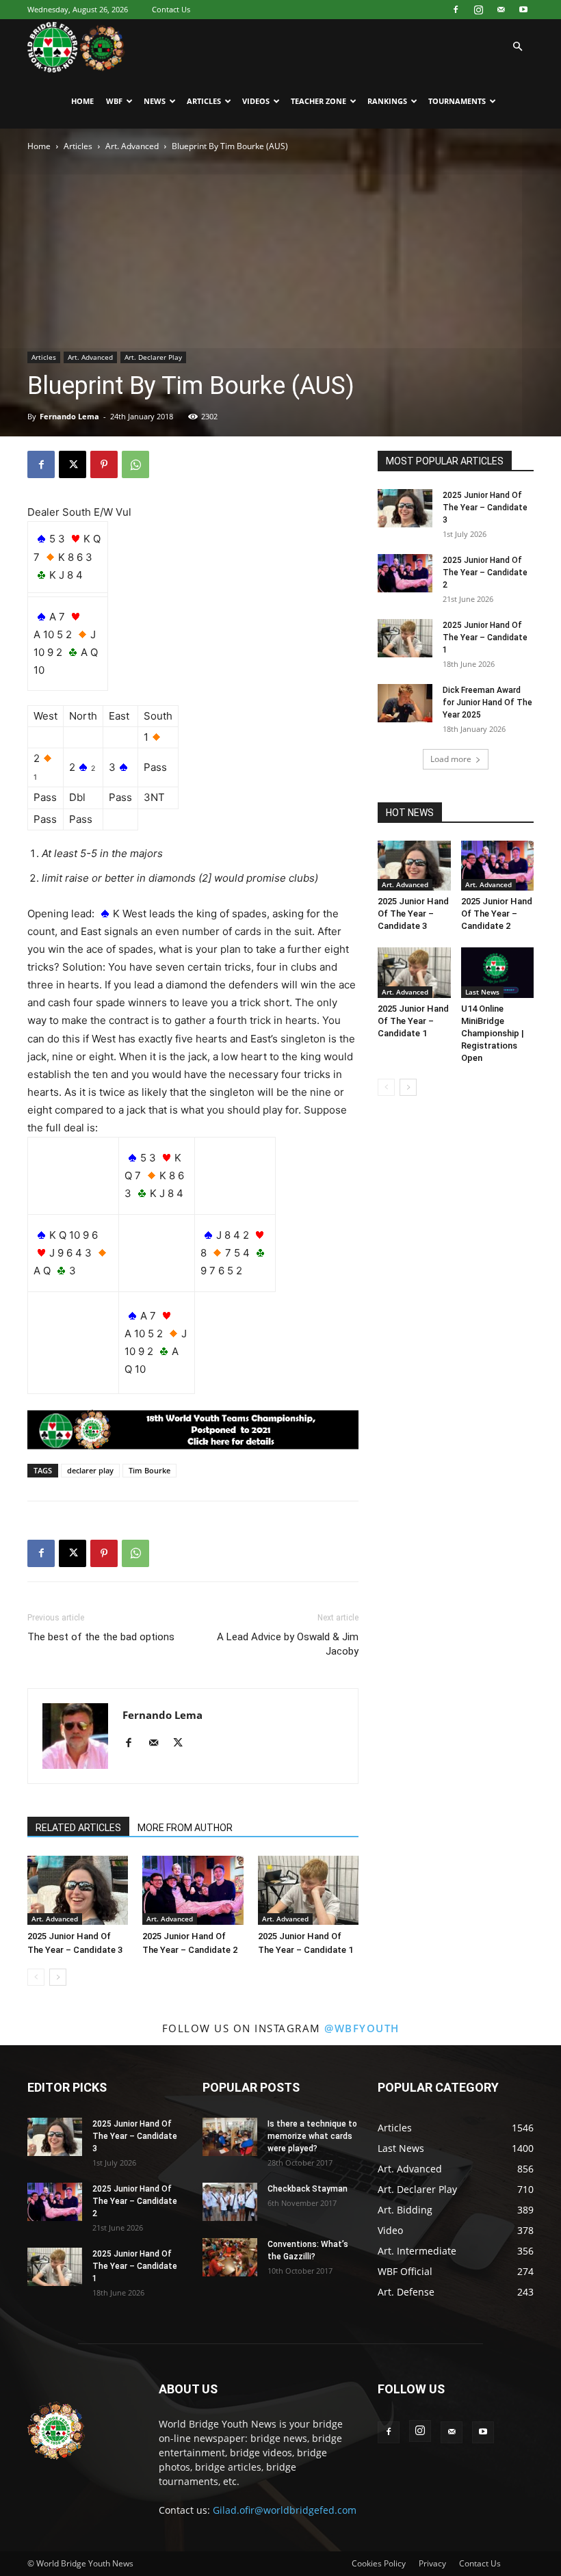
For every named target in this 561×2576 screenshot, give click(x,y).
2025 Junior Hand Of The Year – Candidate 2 (485, 573)
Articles (204, 101)
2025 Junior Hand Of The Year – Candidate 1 (485, 638)
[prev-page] (36, 1977)
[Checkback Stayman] (230, 2202)
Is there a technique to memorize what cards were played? (312, 2136)
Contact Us (171, 9)
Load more (451, 759)
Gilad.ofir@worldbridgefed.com (285, 2510)
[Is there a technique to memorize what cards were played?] (230, 2137)
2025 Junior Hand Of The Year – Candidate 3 (485, 508)
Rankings (387, 101)
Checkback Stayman (308, 2189)
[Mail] (501, 10)
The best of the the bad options (101, 1637)
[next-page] (58, 1977)
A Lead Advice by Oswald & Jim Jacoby (288, 1644)
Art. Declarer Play (153, 357)
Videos (256, 101)
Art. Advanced (132, 146)
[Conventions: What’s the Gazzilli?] (230, 2257)
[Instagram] (478, 10)
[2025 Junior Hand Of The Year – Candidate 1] (308, 1890)
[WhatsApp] (135, 464)
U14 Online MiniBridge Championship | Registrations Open (493, 1033)
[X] (73, 464)
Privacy (432, 2563)
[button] (517, 47)
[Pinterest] (104, 464)
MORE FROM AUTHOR (185, 1828)
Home (82, 101)
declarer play (90, 1470)
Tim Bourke (149, 1470)
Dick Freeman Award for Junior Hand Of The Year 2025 (487, 702)
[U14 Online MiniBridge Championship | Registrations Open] (498, 972)
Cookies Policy (379, 2563)
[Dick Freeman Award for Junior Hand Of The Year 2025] (405, 703)
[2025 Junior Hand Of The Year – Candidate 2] (193, 1890)
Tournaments (457, 101)
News (155, 101)
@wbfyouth (362, 2028)
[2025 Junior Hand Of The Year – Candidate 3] (78, 1890)
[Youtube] (523, 10)
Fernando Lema (69, 416)
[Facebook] (456, 10)
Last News (482, 992)
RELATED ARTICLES (78, 1828)
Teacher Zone (318, 101)
